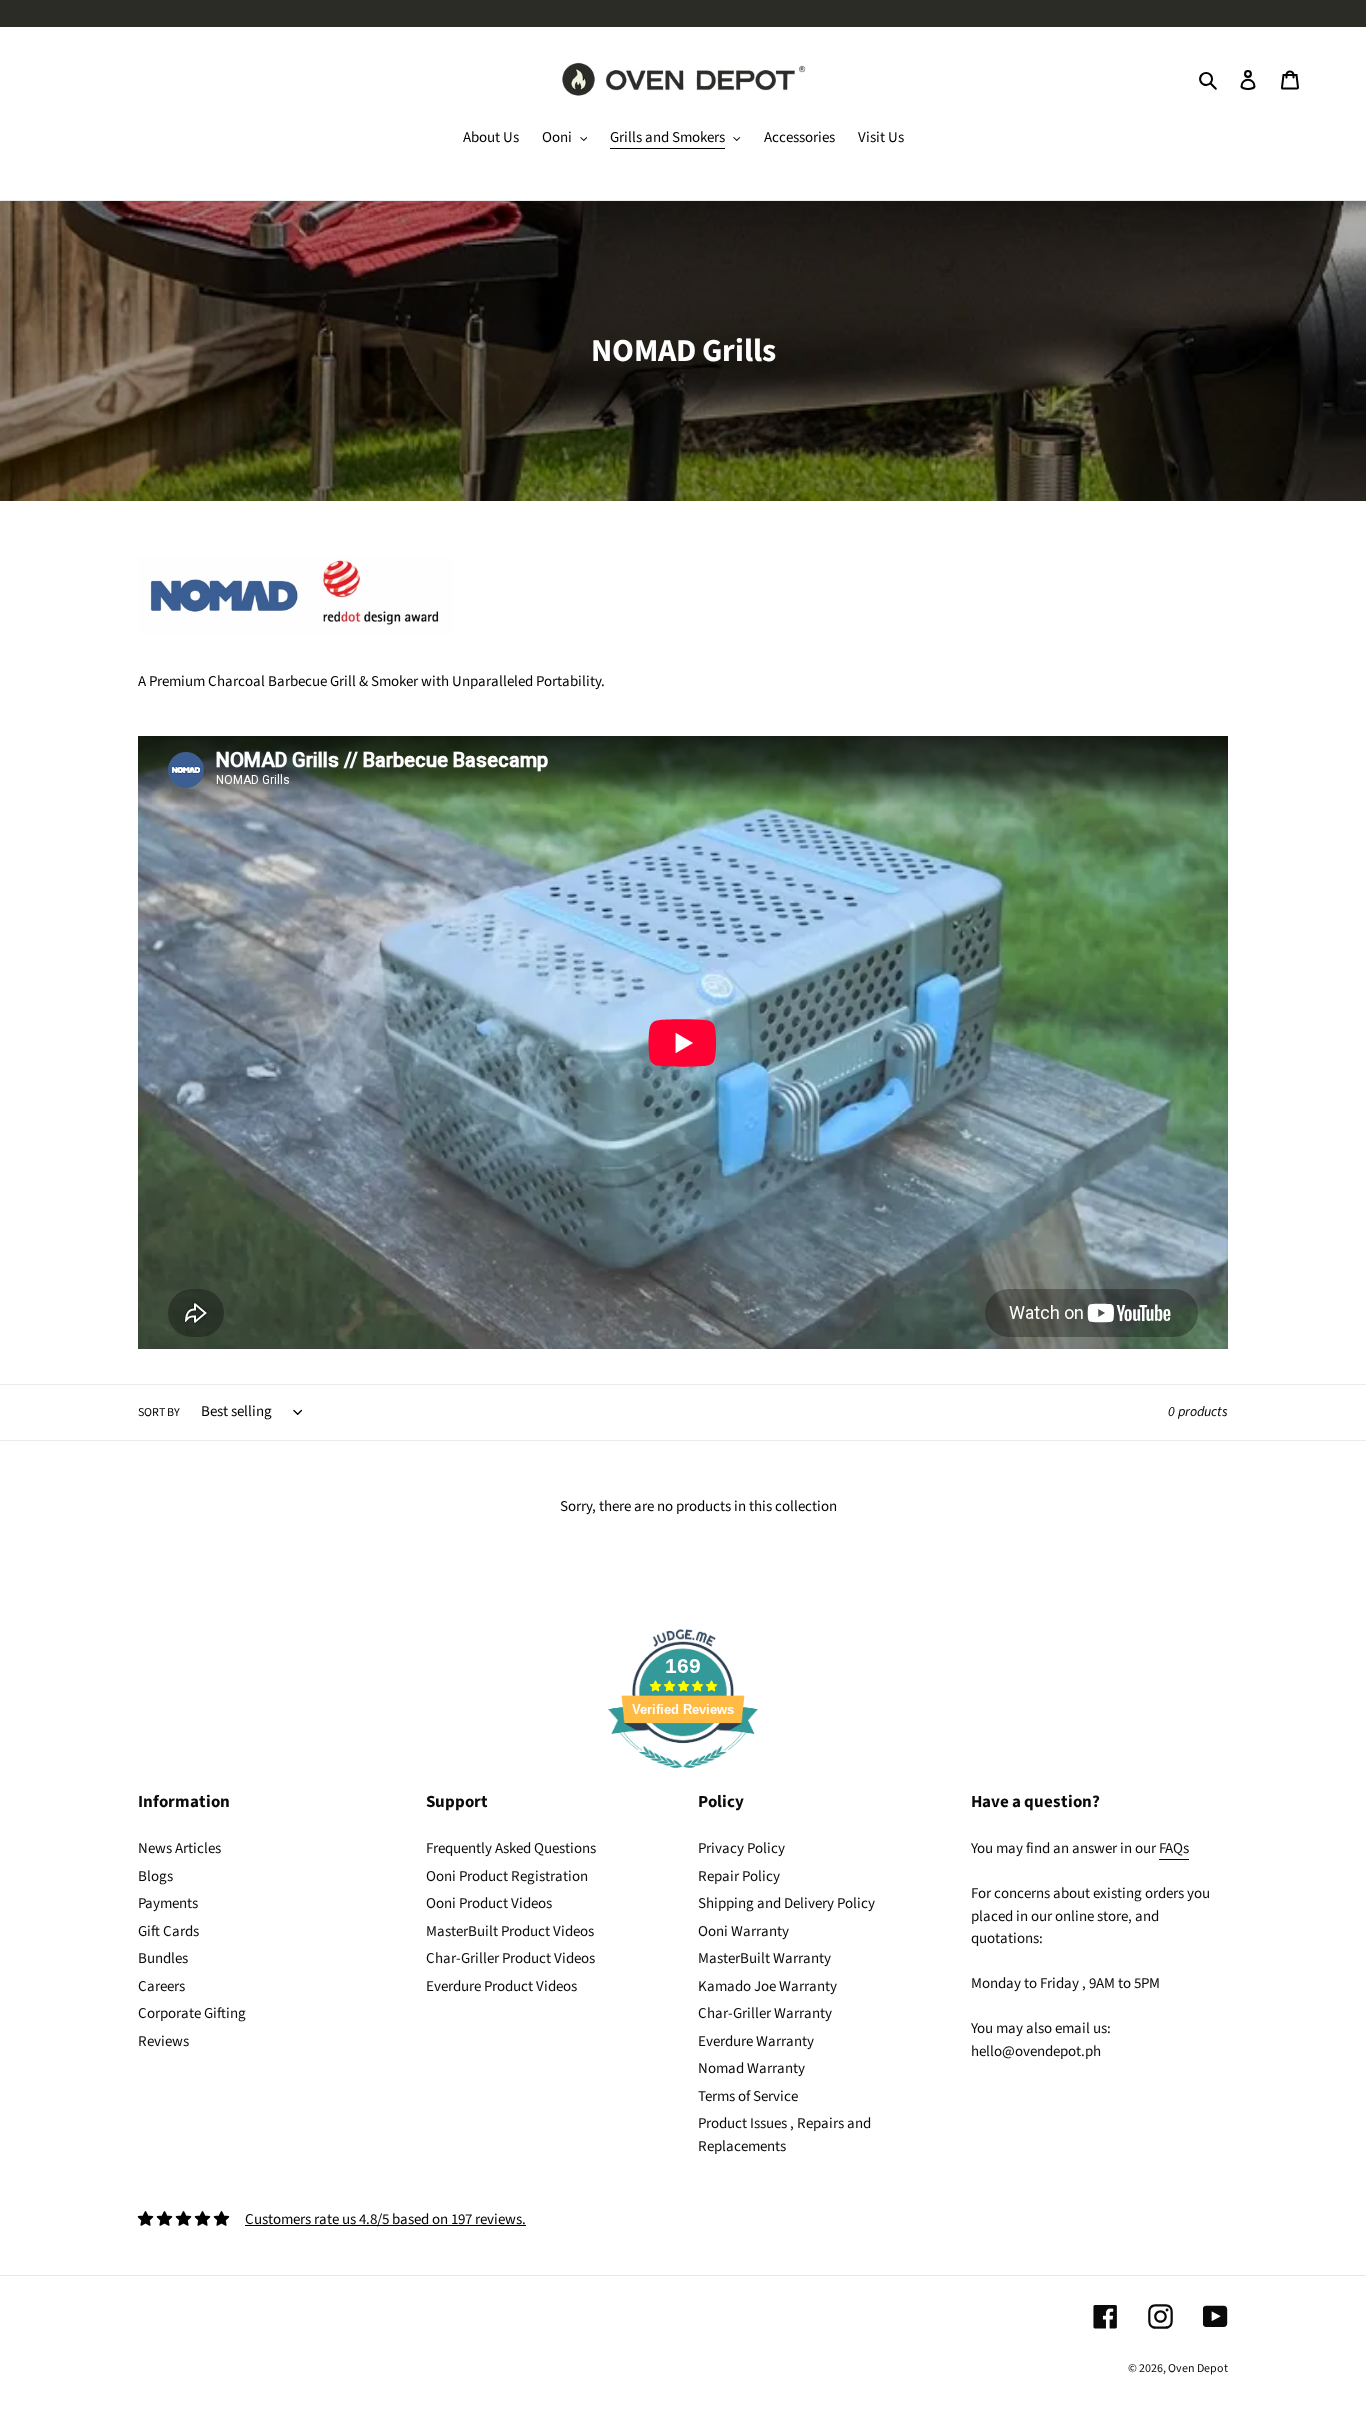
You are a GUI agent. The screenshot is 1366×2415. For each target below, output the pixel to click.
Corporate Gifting (192, 2013)
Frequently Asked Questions (511, 1848)
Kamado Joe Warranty (767, 1986)
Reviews (163, 2041)
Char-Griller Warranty (765, 2013)
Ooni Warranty (743, 1931)
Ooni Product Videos (489, 1903)
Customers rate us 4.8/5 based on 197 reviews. (385, 2219)
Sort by (159, 1412)
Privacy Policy (741, 1848)
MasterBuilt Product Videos (510, 1931)
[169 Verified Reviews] (683, 1779)
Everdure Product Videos (501, 1986)
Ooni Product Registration (507, 1876)
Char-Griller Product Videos (510, 1958)
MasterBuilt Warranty (764, 1958)
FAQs (1174, 1848)
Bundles (163, 1958)
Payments (168, 1903)
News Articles (179, 1848)
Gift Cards (168, 1931)
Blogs (155, 1876)
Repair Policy (739, 1876)
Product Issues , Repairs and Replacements (784, 2135)
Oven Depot (1198, 2368)
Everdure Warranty (756, 2041)
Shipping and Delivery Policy (786, 1903)
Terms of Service (748, 2096)
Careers (161, 1986)
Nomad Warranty (751, 2068)
